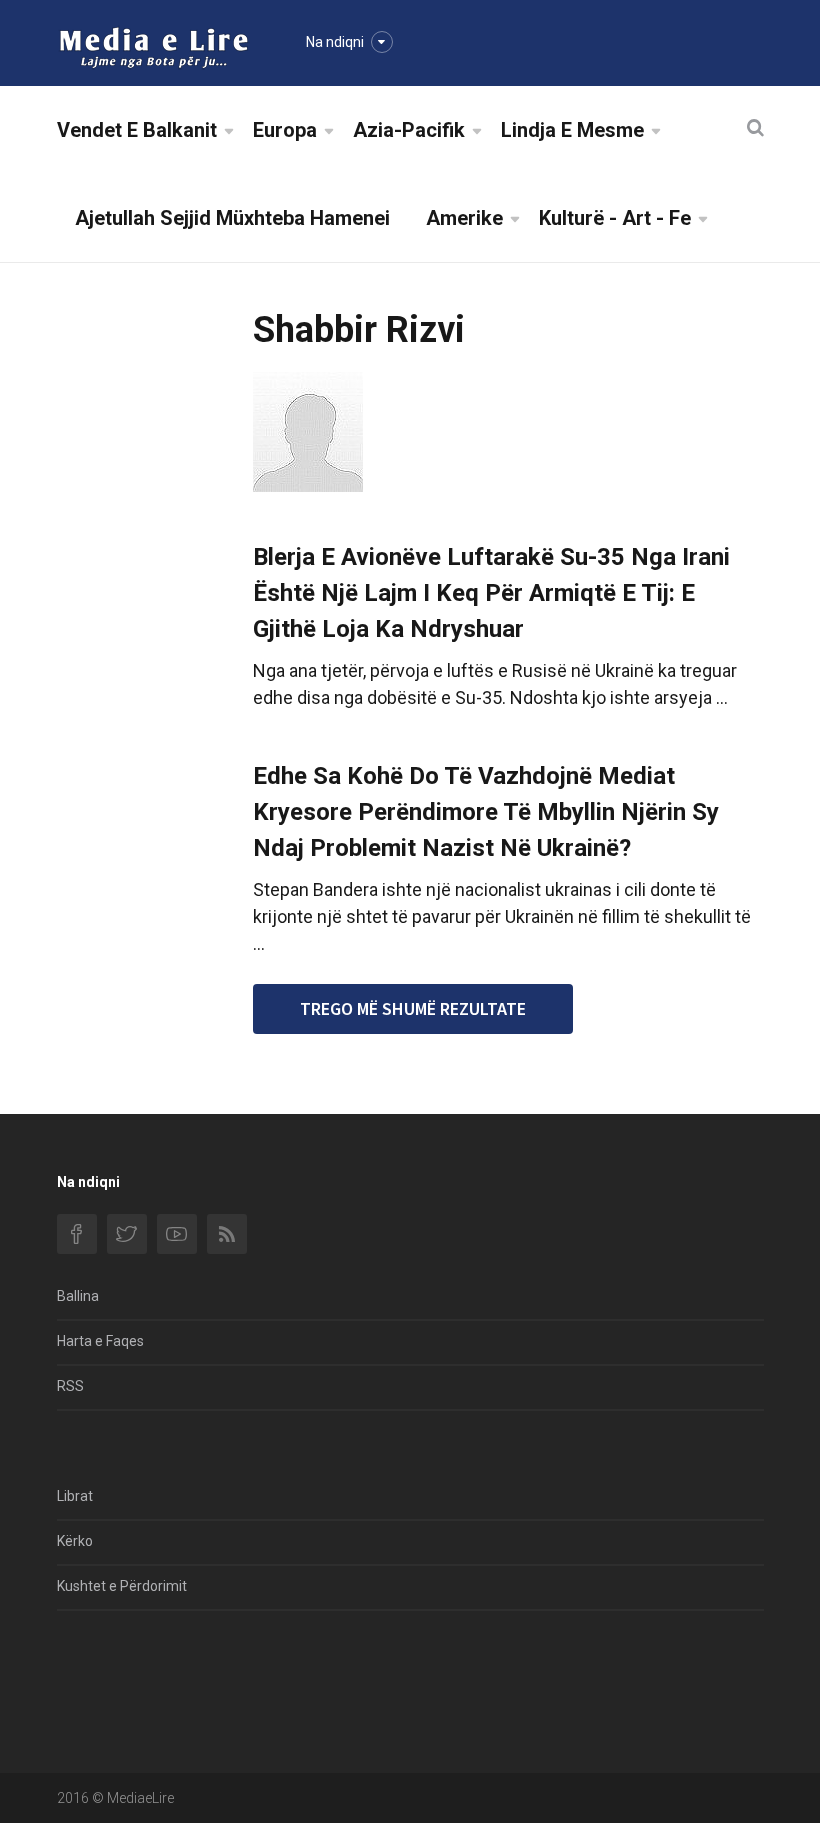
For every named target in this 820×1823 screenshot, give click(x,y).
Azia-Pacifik (409, 130)
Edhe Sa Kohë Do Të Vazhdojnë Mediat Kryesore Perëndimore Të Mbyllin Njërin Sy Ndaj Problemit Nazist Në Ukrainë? (486, 812)
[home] (153, 46)
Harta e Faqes (100, 1341)
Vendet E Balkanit (137, 130)
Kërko (75, 1541)
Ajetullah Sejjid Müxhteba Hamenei (232, 218)
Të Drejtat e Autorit (117, 1698)
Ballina (78, 1296)
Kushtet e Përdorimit (122, 1586)
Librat (75, 1496)
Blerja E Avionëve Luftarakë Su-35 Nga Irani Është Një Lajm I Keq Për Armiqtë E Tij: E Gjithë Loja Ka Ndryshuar (491, 593)
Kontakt (81, 1653)
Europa (285, 130)
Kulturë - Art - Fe (615, 218)
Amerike (464, 218)
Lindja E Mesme (572, 130)
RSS (70, 1386)
